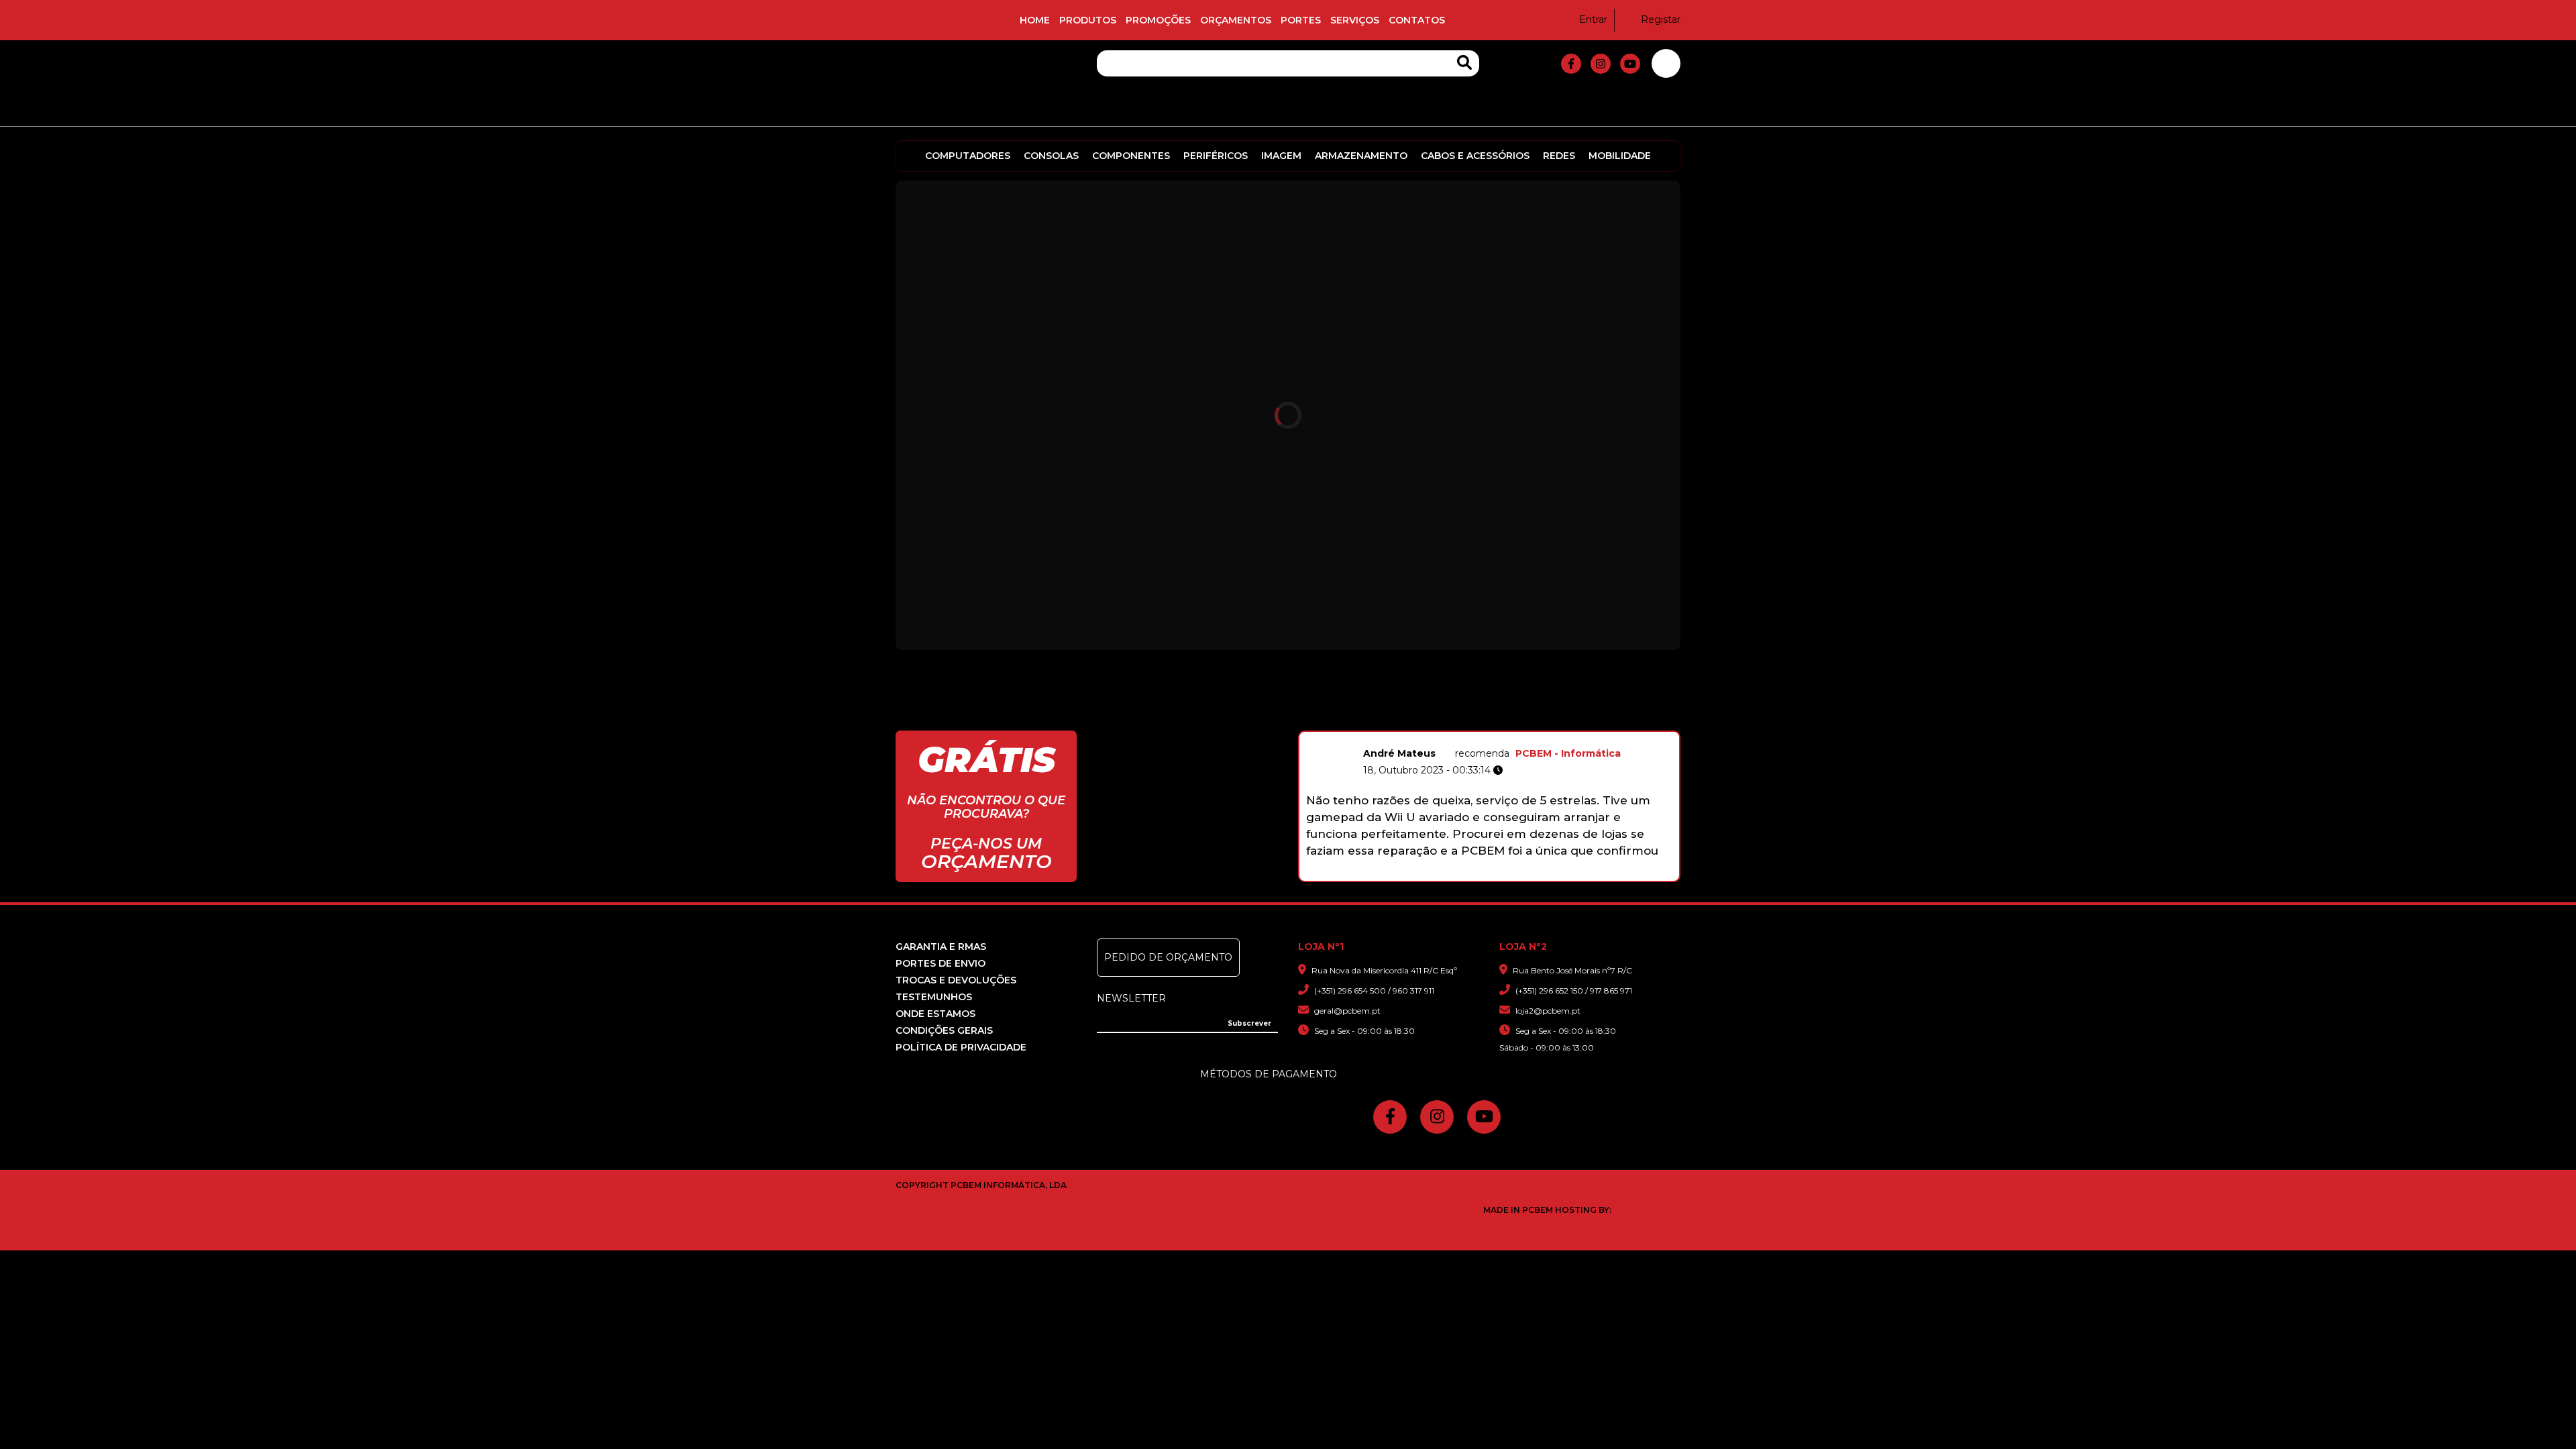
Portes (1301, 20)
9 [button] (1542, 874)
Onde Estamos (935, 1014)
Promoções (1158, 20)
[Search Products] (1464, 63)
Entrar (1593, 19)
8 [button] (1528, 874)
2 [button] (1443, 874)
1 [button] (1429, 874)
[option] (1489, 801)
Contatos (1417, 20)
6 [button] (1500, 874)
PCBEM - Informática (1568, 753)
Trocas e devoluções (956, 980)
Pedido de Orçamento (1168, 957)
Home (1035, 20)
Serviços (1355, 20)
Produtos (1088, 20)
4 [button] (1471, 874)
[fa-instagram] (1601, 64)
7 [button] (1514, 874)
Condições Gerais (944, 1030)
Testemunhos (934, 997)
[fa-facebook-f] (1571, 64)
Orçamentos (1236, 20)
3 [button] (1457, 874)
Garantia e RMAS (941, 947)
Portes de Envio (941, 963)
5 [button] (1486, 874)
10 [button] (1556, 874)
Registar (1661, 19)
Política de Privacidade (961, 1047)
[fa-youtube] (1630, 64)
